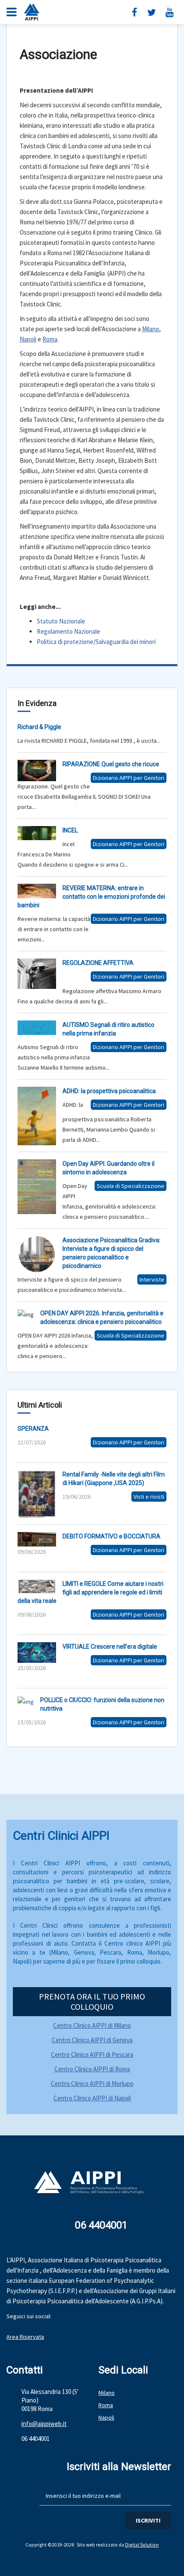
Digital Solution (142, 2545)
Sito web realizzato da (101, 2545)
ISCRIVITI (148, 2520)
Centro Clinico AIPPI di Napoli (92, 2098)
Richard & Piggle (39, 727)
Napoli (28, 339)
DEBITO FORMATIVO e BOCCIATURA (111, 1536)
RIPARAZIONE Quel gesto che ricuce (111, 764)
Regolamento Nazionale (68, 631)
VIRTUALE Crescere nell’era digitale (110, 1647)
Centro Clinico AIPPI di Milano (92, 2025)
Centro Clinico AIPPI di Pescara (92, 2054)
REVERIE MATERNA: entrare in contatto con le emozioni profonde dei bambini (91, 897)
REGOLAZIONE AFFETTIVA (98, 963)
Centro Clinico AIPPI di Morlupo (92, 2083)
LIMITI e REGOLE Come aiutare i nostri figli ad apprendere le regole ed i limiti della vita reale (91, 1592)
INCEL (70, 830)
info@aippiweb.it (44, 2424)
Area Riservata (25, 2337)
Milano (151, 329)
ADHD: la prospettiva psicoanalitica (109, 1091)
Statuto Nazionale (61, 621)
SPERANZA (33, 1429)
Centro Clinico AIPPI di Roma (92, 2069)
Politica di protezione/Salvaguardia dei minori (96, 642)
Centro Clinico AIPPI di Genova (92, 2040)
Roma (50, 339)
